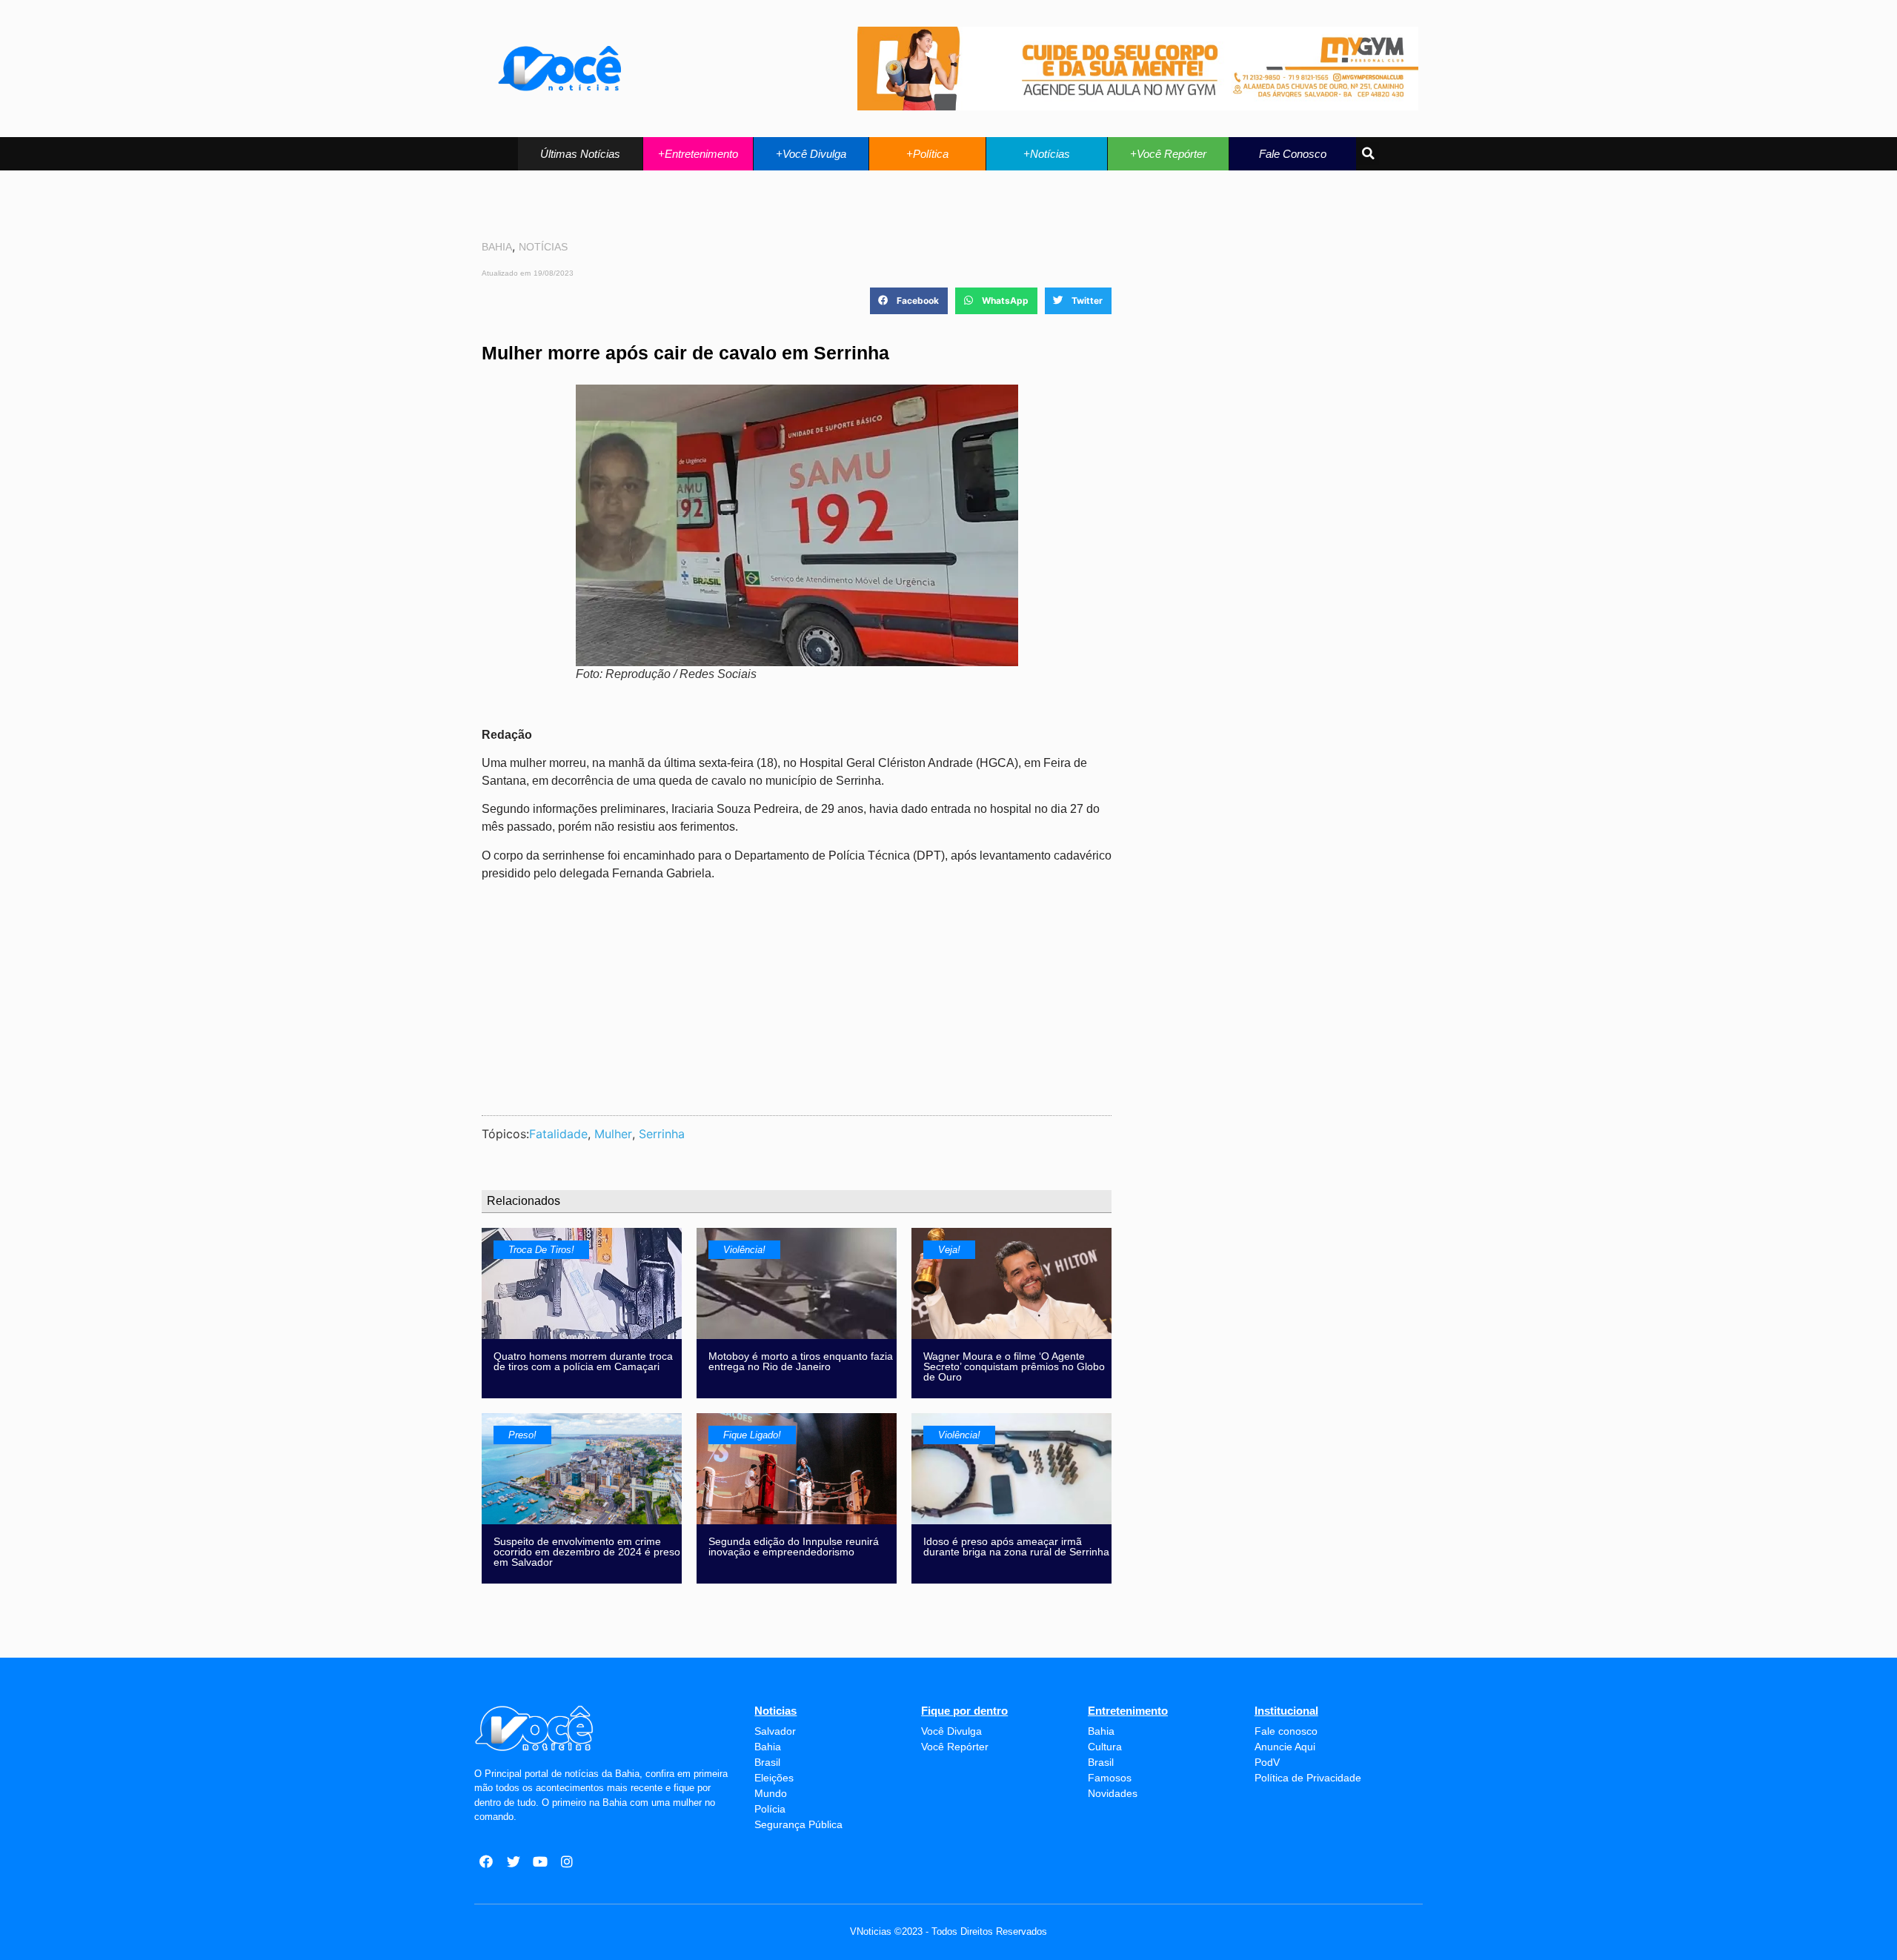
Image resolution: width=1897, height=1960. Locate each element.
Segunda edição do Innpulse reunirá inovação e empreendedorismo (794, 1547)
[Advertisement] (797, 997)
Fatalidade (558, 1134)
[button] (580, 154)
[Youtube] (540, 1861)
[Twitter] (513, 1861)
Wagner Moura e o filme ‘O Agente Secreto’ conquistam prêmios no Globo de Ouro (1014, 1366)
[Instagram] (567, 1861)
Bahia (497, 247)
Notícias (543, 247)
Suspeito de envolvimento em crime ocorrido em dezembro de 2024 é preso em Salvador (587, 1552)
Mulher (613, 1134)
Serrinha (662, 1134)
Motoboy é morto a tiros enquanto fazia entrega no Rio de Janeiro (801, 1361)
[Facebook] (486, 1861)
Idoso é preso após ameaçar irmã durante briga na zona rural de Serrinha (1016, 1547)
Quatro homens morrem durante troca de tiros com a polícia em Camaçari (583, 1361)
